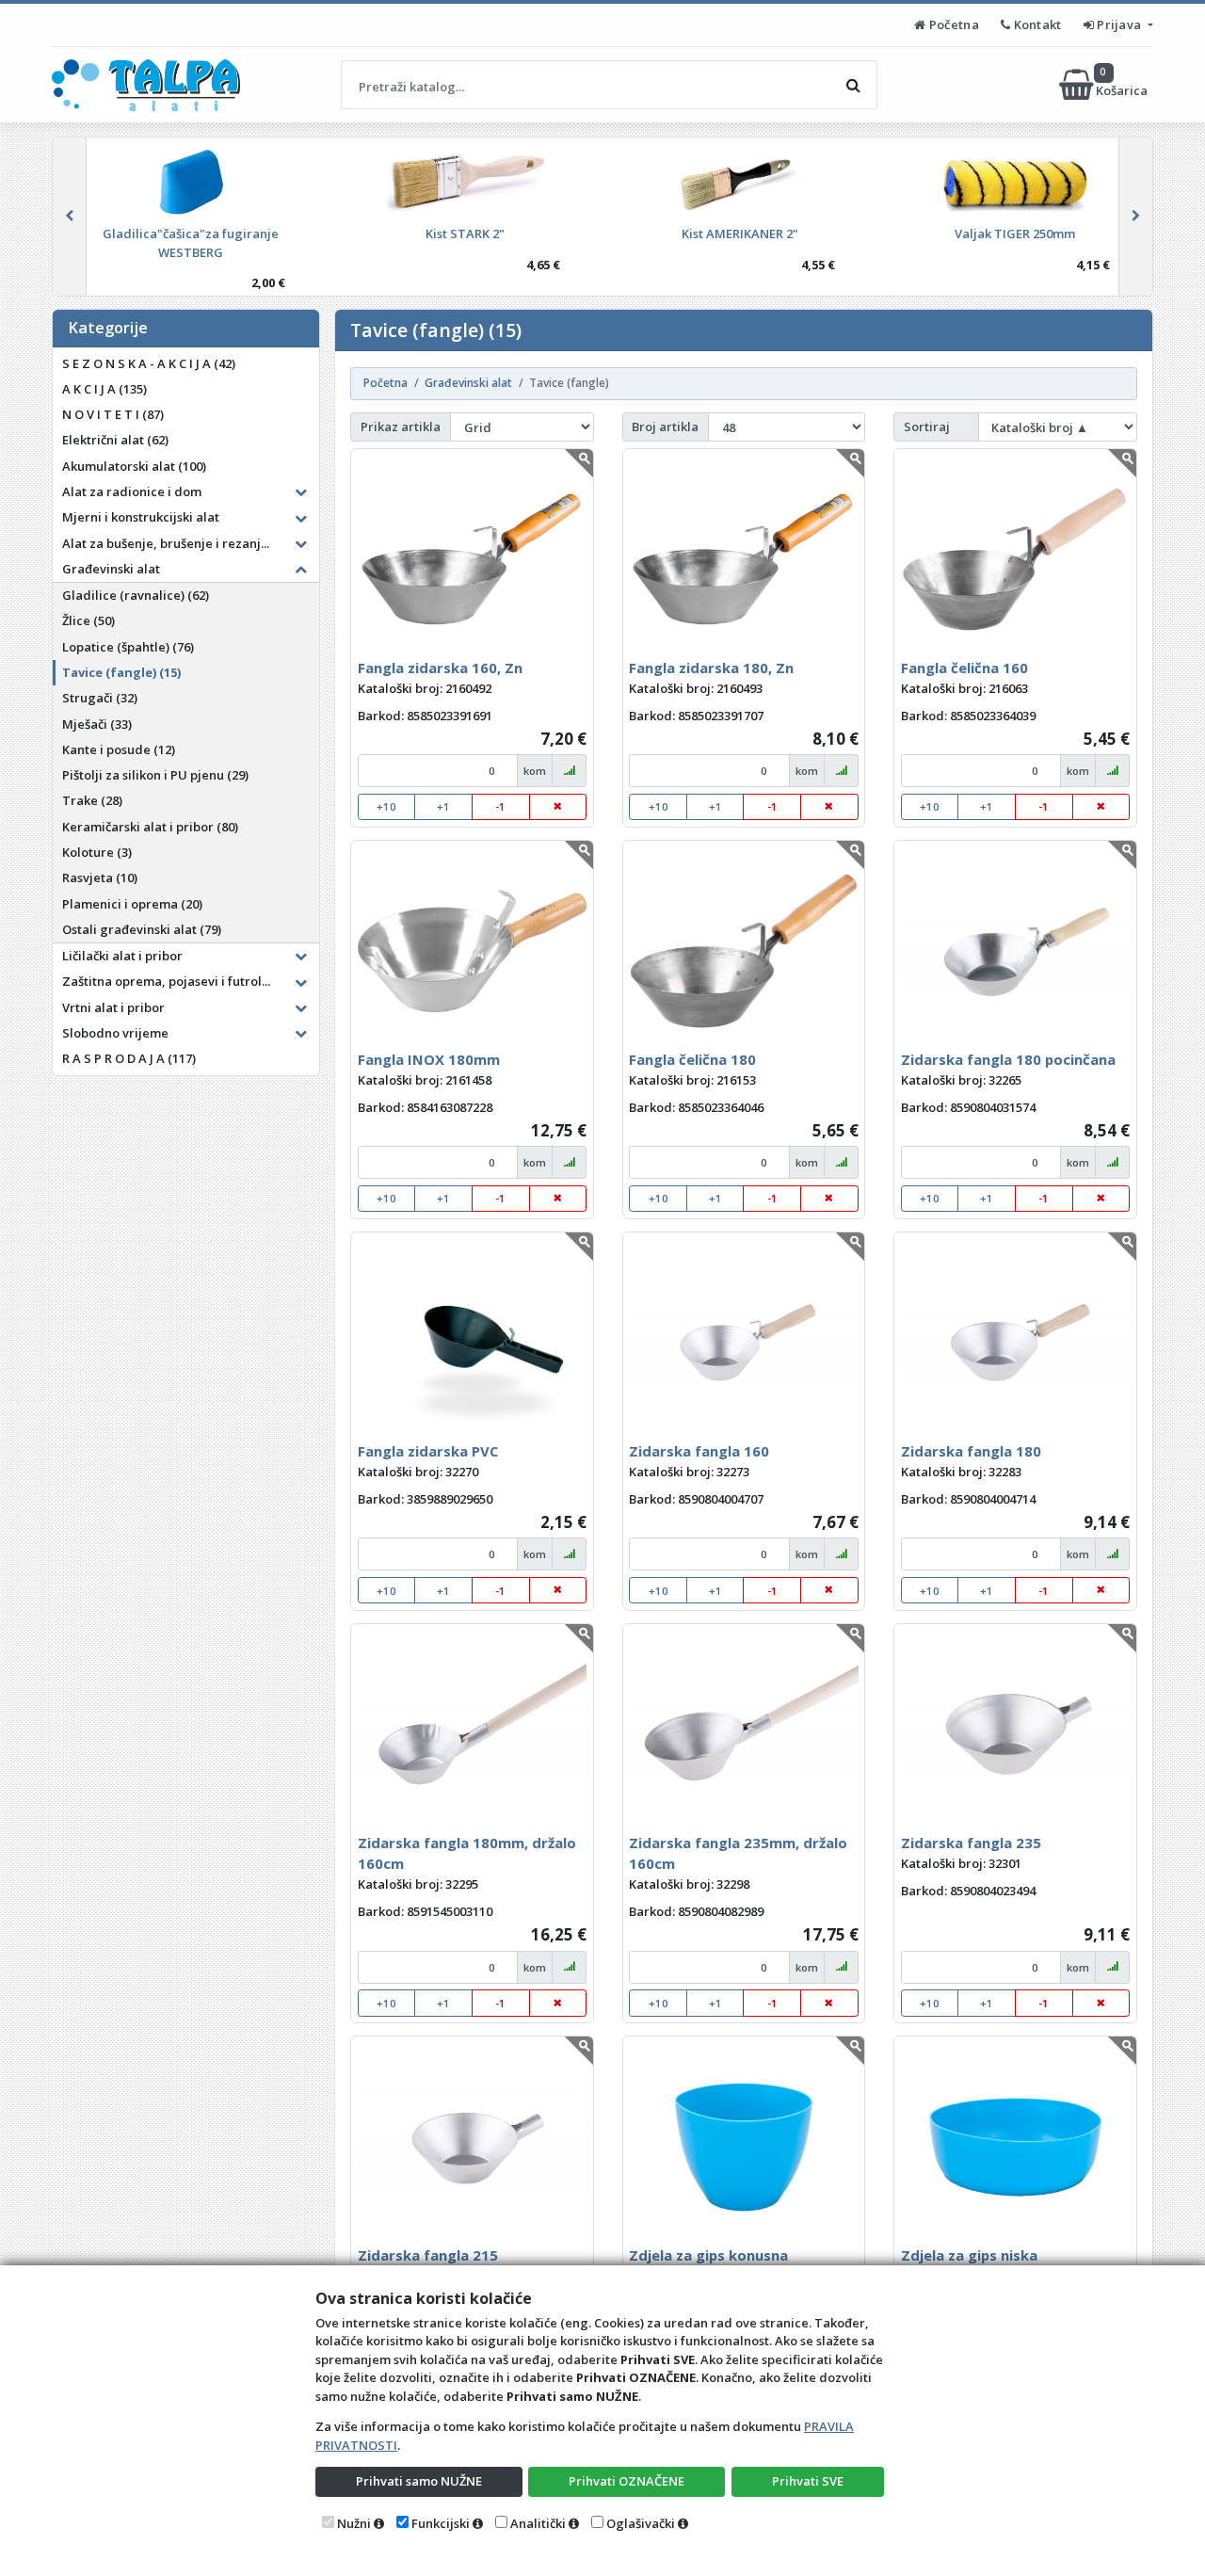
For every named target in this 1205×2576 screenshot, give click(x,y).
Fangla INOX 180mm (429, 1059)
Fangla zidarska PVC (428, 1451)
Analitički (538, 2523)
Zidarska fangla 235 (971, 1843)
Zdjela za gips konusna (708, 2255)
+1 (443, 806)
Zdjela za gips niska (969, 2255)
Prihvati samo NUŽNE (419, 2481)
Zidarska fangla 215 (428, 2255)
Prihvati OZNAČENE (627, 2481)
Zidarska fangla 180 (971, 1451)
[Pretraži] (853, 85)
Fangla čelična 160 (964, 668)
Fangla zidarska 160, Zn (440, 668)
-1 (500, 806)
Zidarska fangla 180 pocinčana (1008, 1059)
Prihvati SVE (808, 2481)
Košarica (1123, 84)
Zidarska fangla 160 (699, 1451)
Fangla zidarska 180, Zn (711, 668)
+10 (386, 806)
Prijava (1119, 24)
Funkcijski (441, 2523)
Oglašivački (641, 2523)
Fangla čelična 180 (692, 1059)
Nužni (354, 2523)
